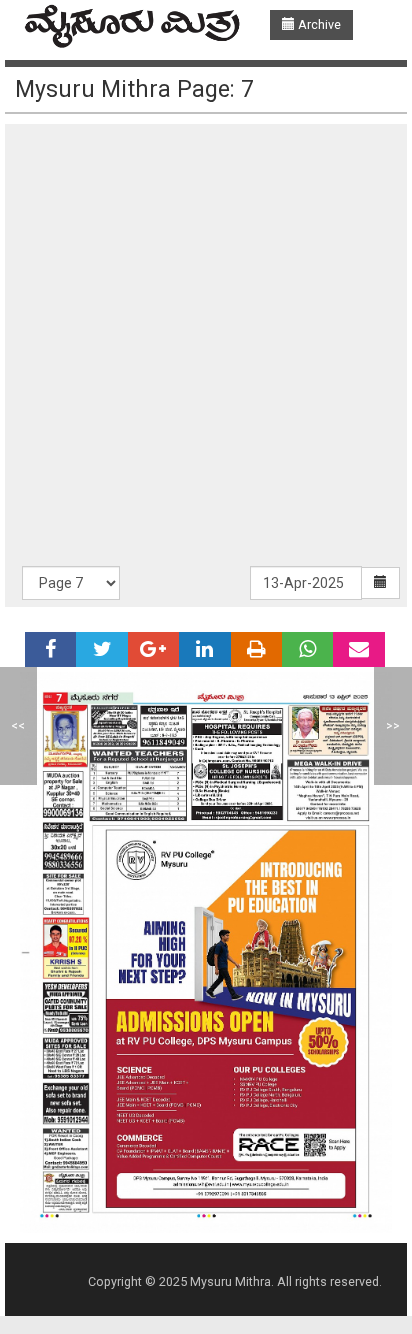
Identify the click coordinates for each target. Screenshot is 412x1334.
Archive (318, 24)
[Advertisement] (206, 350)
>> (393, 725)
